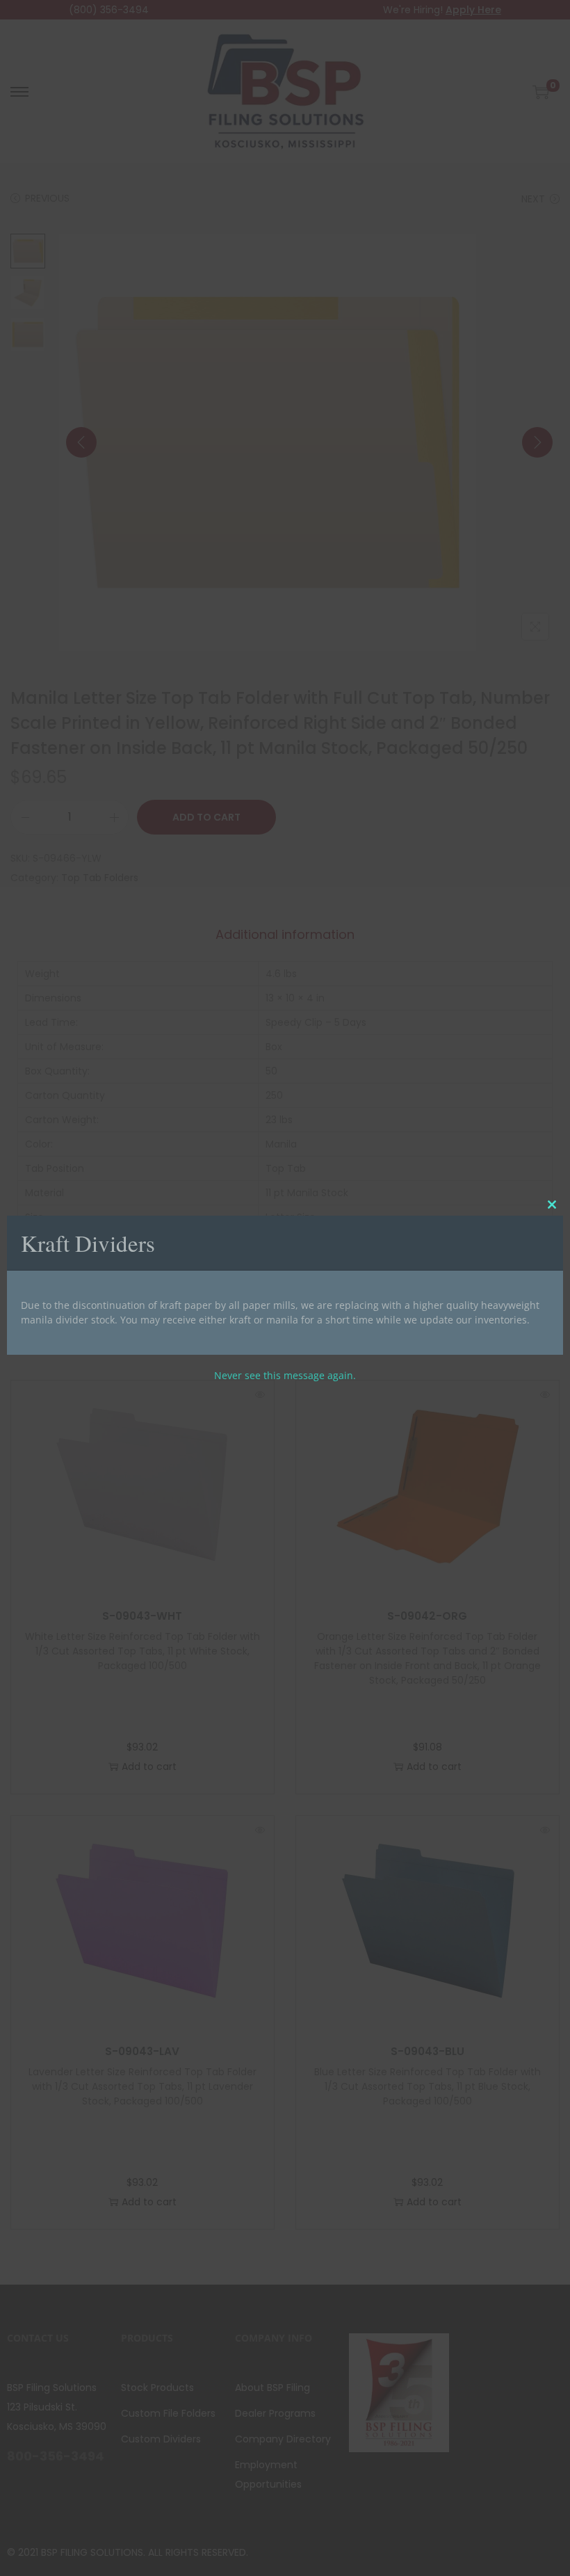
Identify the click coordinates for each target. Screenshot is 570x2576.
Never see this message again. (285, 1375)
